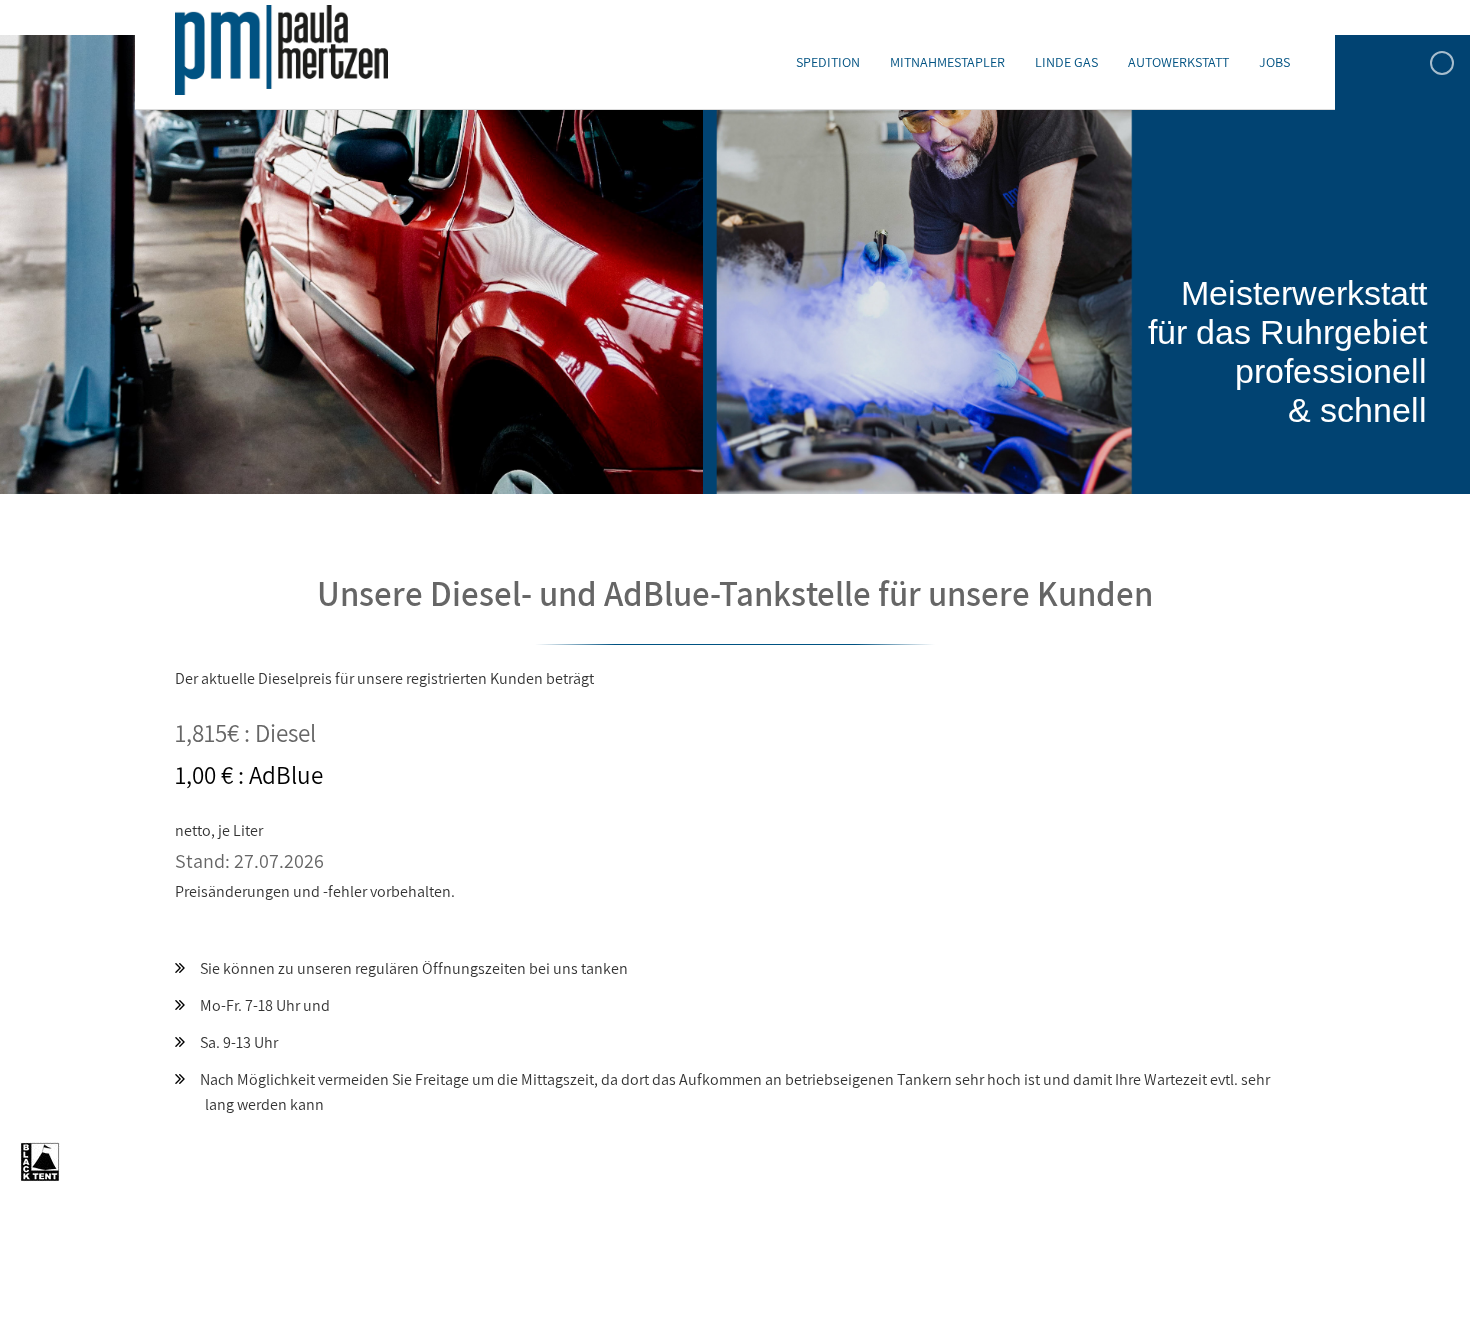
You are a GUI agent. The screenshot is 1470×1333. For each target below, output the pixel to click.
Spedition (828, 62)
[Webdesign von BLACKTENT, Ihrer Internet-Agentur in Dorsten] (40, 1176)
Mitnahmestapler (947, 62)
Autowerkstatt (1178, 62)
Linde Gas (1066, 62)
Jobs (1274, 62)
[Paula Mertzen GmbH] (281, 50)
